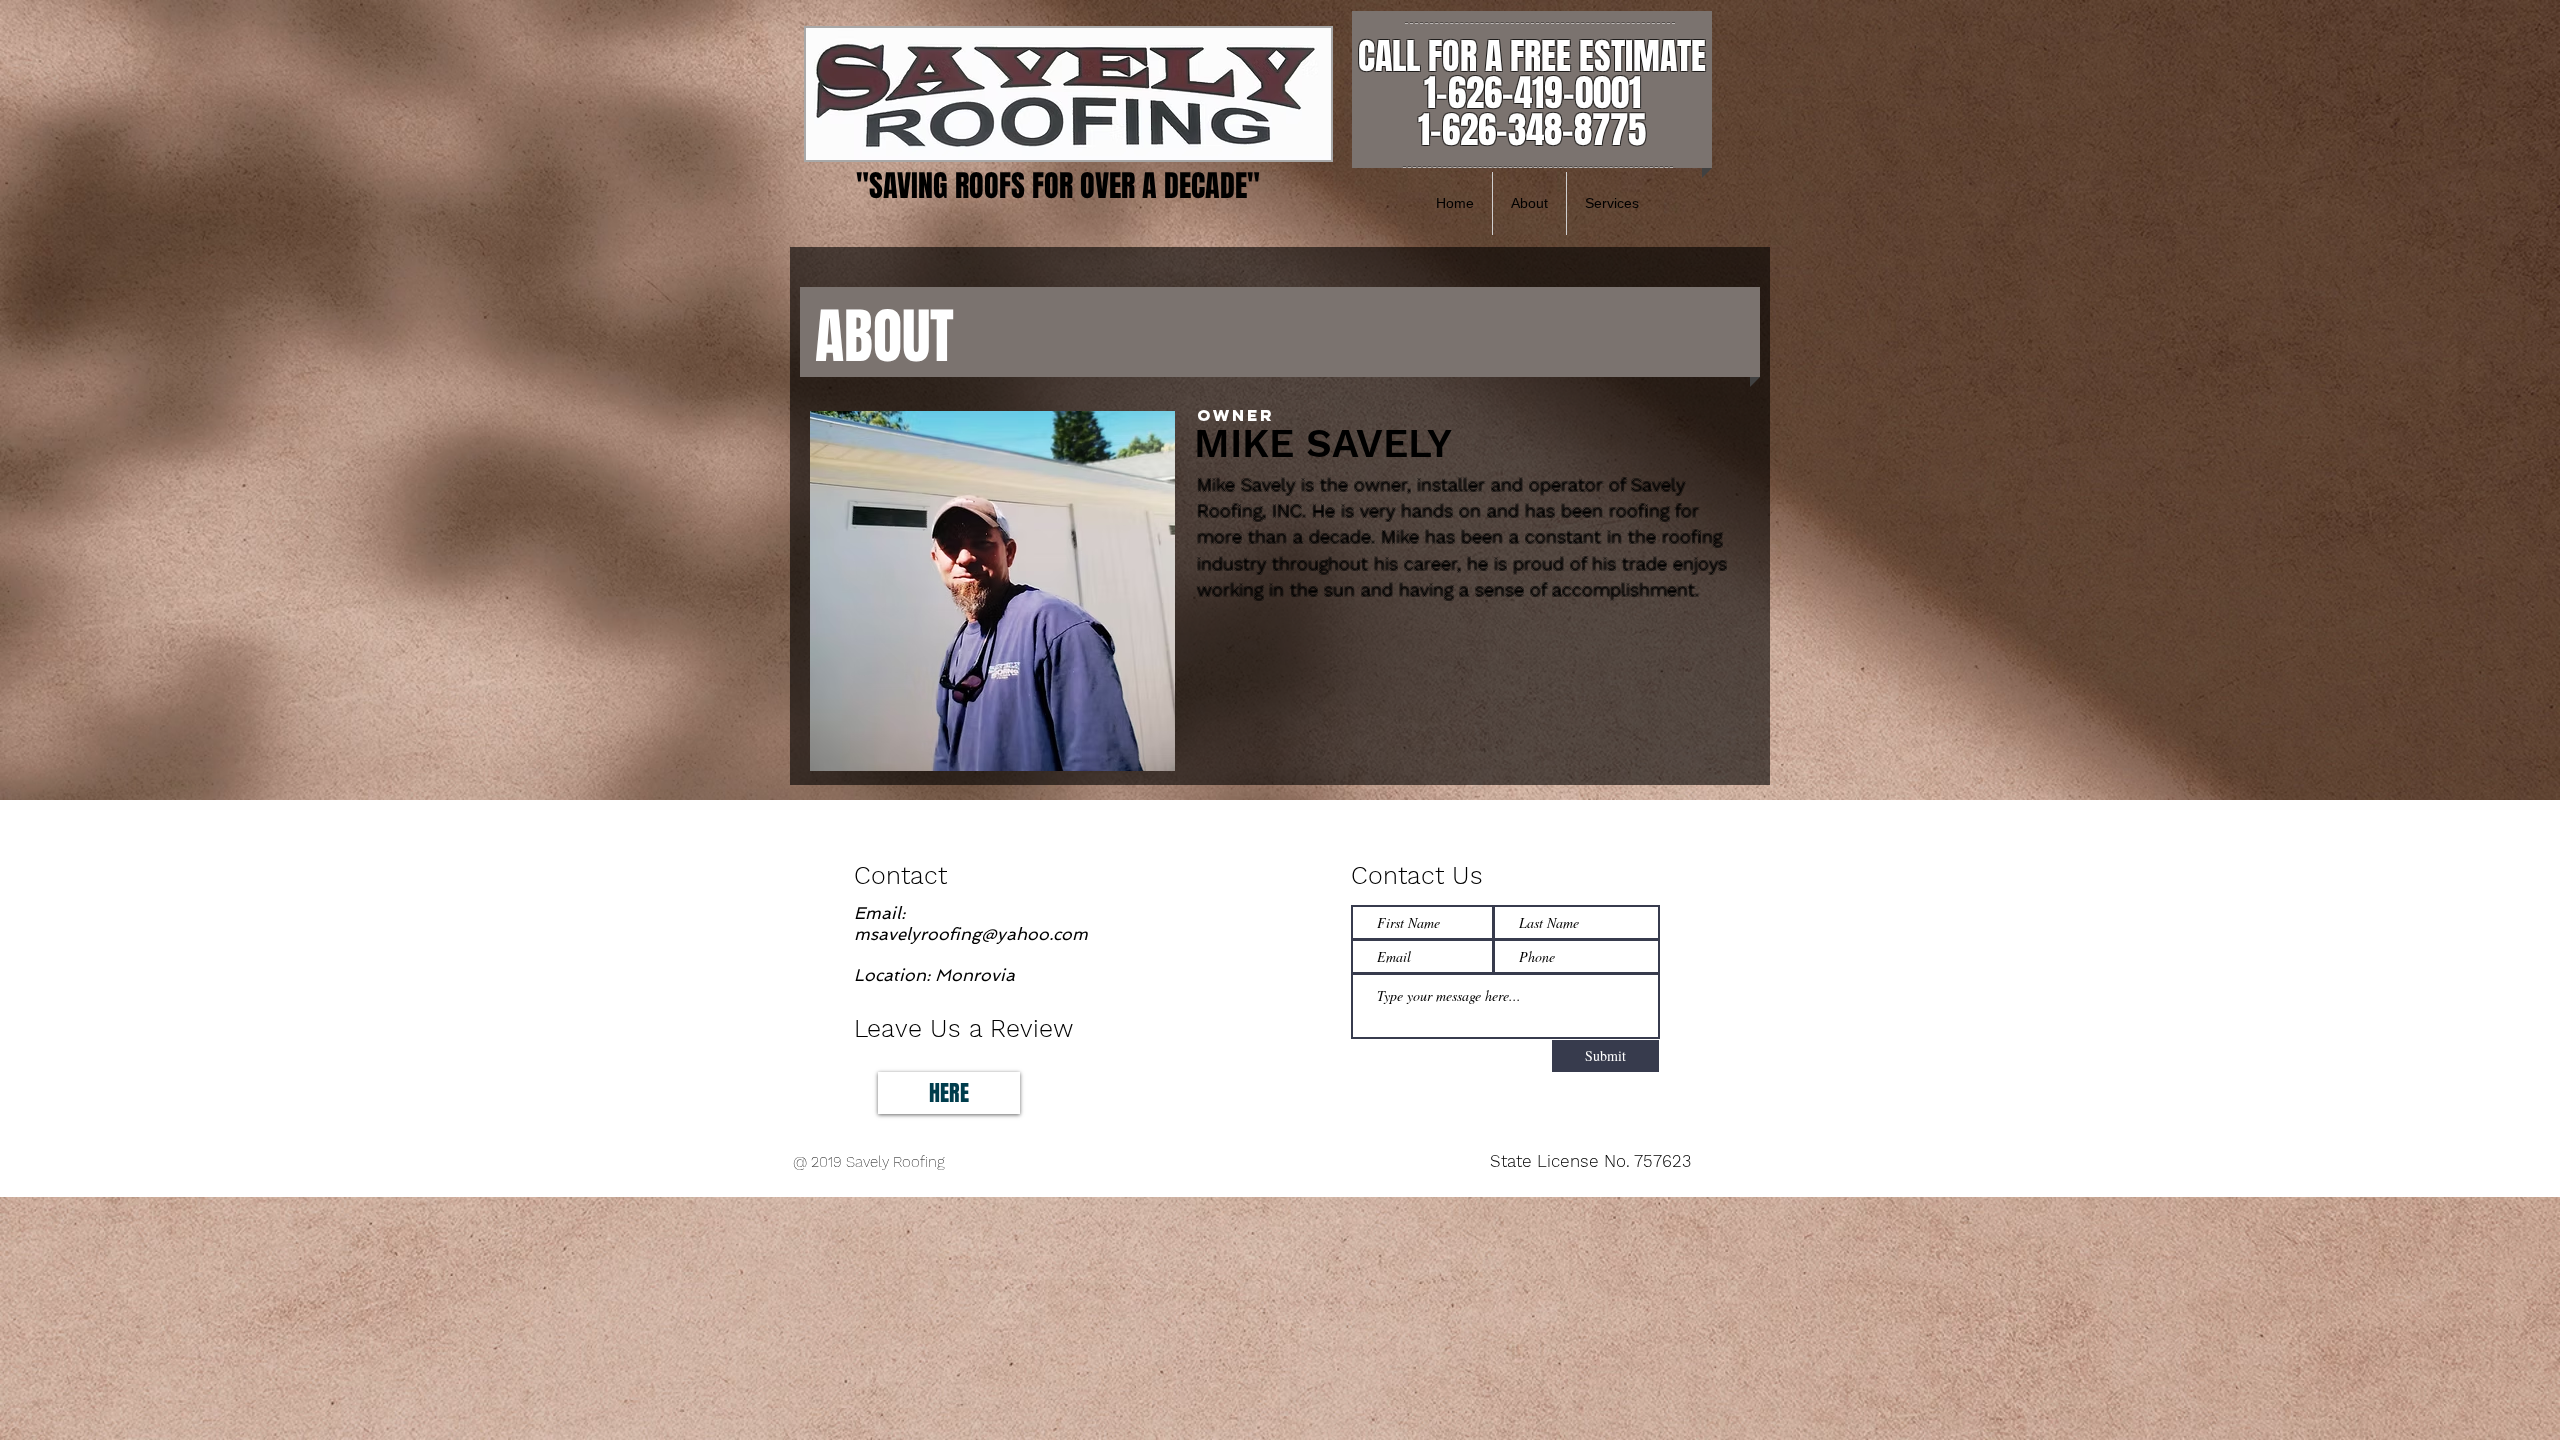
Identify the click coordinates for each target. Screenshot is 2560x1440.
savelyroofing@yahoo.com (979, 934)
